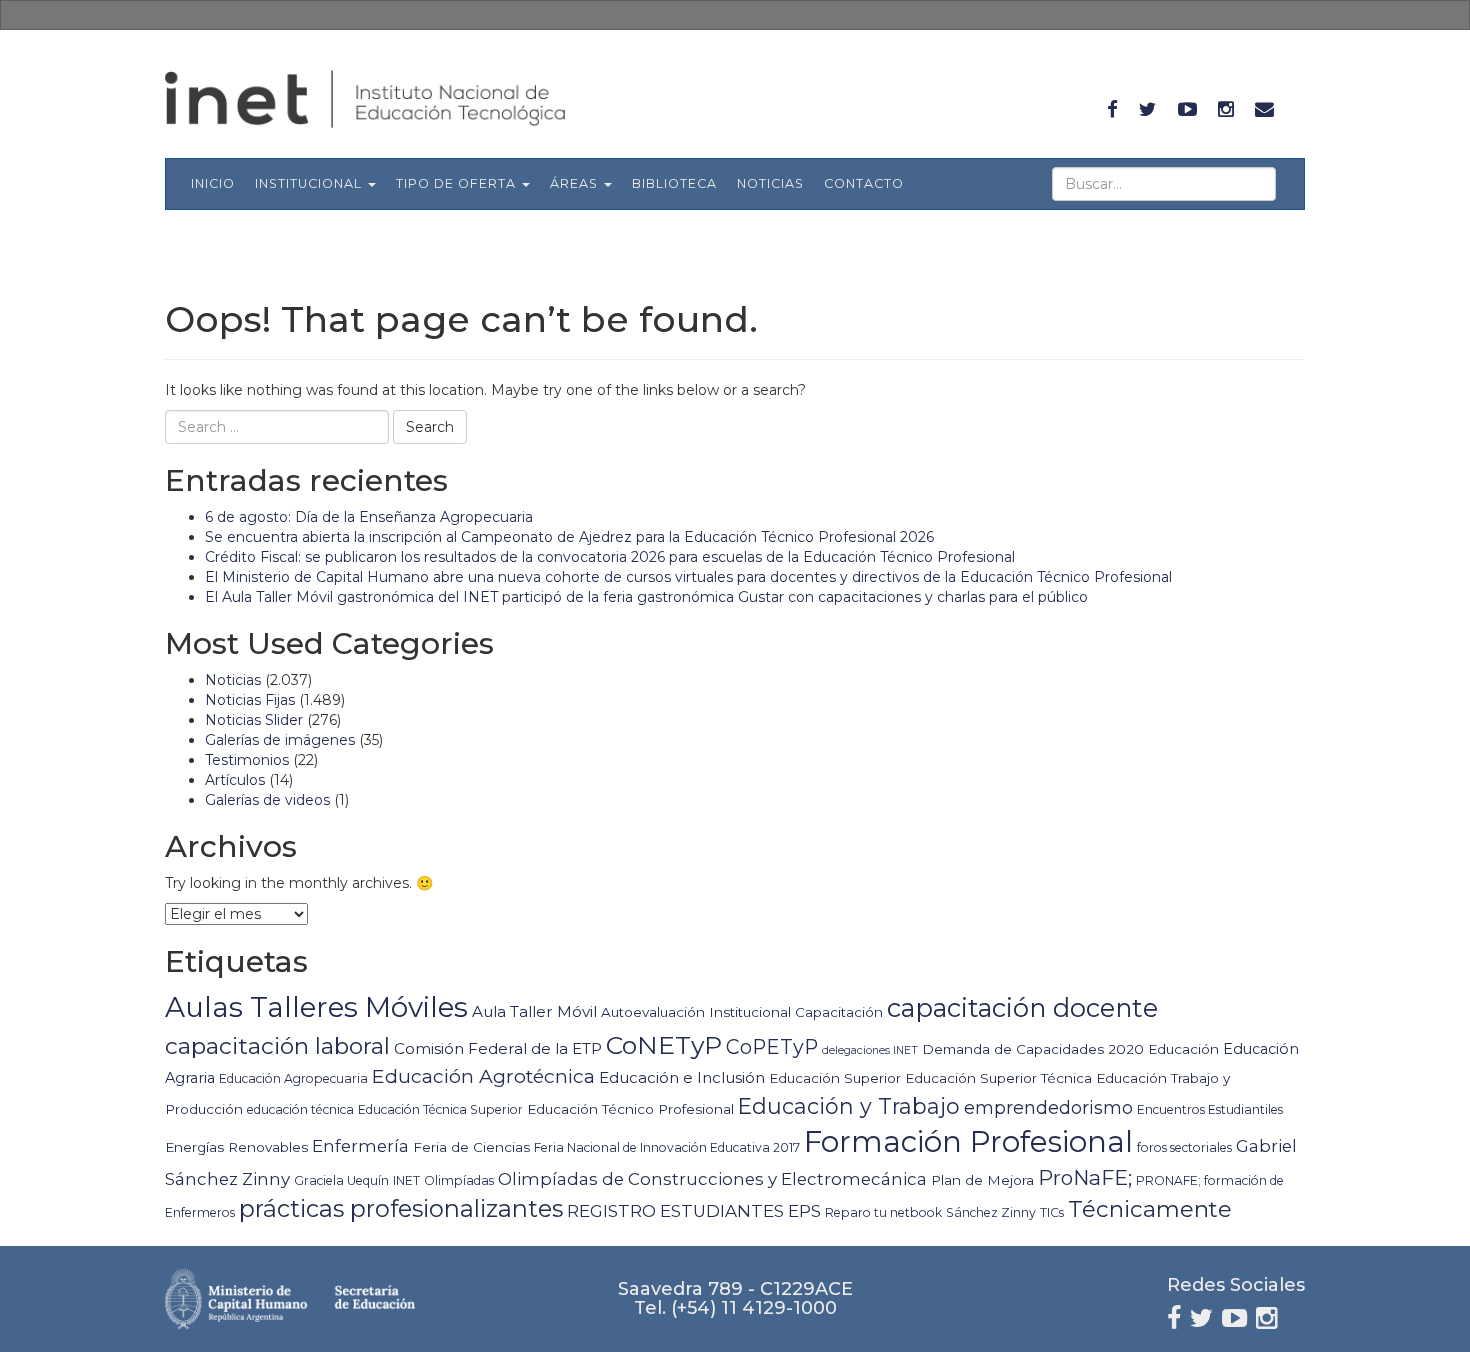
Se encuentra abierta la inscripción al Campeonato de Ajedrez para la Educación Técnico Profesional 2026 (569, 537)
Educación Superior (835, 1078)
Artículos (235, 780)
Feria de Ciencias (471, 1147)
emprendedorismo (1048, 1108)
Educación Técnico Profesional (630, 1109)
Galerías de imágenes (280, 740)
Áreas (576, 183)
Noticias (770, 183)
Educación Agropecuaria (293, 1078)
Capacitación (839, 1012)
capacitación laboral (277, 1046)
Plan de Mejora (982, 1180)
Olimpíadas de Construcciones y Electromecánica (712, 1179)
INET (406, 1180)
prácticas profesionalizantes (401, 1208)
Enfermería (360, 1146)
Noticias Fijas (250, 700)
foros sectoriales (1184, 1147)
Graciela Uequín (341, 1180)
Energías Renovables (236, 1147)
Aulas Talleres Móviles (316, 1007)
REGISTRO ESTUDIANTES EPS (694, 1211)
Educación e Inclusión (682, 1077)
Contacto (864, 183)
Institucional (310, 183)
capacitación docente (1022, 1007)
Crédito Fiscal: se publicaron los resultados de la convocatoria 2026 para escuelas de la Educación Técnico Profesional (610, 557)
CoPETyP (772, 1047)
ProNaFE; (1085, 1177)
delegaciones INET (870, 1050)
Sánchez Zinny (991, 1212)
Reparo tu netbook (883, 1212)
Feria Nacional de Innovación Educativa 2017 (667, 1147)
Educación (1183, 1049)
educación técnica (300, 1109)
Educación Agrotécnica (483, 1076)
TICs (1052, 1212)
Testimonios (247, 760)
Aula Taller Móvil (534, 1011)
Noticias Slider (254, 720)
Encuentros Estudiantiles (1210, 1109)
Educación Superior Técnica (998, 1078)
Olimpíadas (459, 1180)
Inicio (213, 183)
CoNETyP (664, 1045)
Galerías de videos (267, 800)
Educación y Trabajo (849, 1106)
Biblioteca (674, 183)
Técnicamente (1150, 1209)
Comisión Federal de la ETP (498, 1048)
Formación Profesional (968, 1141)
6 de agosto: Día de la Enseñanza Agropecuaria (369, 517)
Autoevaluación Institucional (696, 1012)
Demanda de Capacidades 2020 (1033, 1049)
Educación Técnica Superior (440, 1109)
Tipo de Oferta (458, 183)
